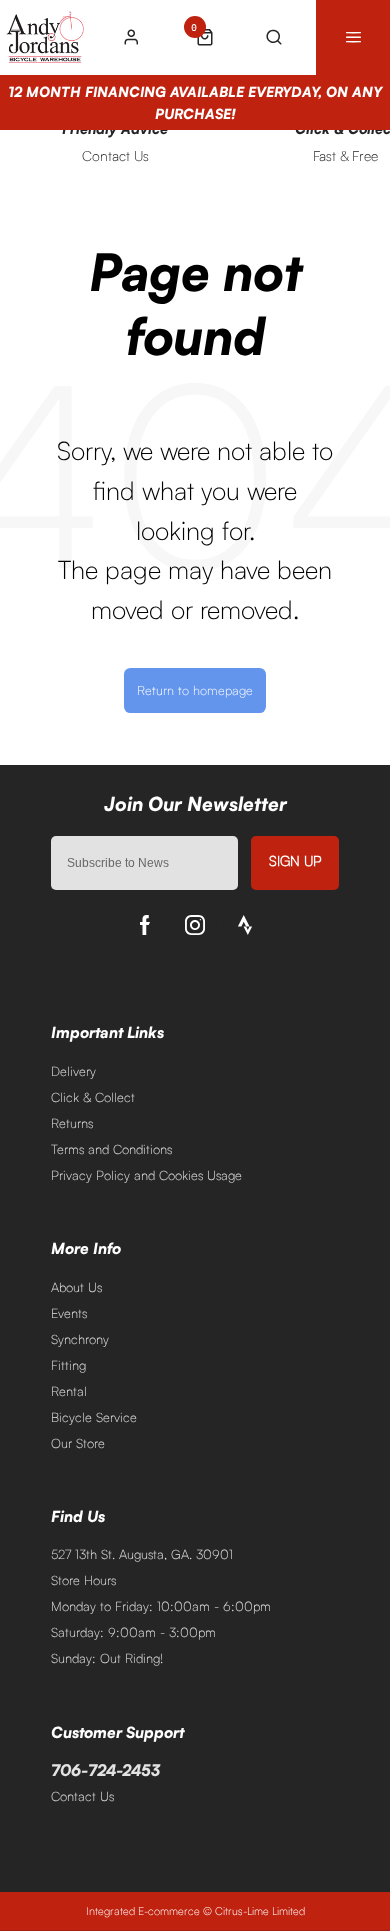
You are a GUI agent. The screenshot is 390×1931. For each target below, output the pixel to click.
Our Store (78, 1443)
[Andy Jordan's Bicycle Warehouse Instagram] (195, 925)
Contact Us (82, 1796)
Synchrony (80, 1339)
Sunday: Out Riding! (107, 1658)
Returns (72, 1123)
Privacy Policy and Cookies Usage (146, 1175)
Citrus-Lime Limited (260, 1911)
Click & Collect (93, 1097)
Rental (69, 1391)
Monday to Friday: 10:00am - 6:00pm (161, 1606)
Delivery (73, 1071)
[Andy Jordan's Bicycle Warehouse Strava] (245, 925)
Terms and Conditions (111, 1149)
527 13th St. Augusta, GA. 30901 (142, 1554)
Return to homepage (195, 690)
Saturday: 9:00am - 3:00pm (133, 1632)
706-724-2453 (105, 1770)
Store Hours (83, 1580)
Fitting (68, 1365)
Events (69, 1313)
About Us (76, 1287)
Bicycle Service (94, 1417)
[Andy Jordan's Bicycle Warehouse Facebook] (145, 925)
